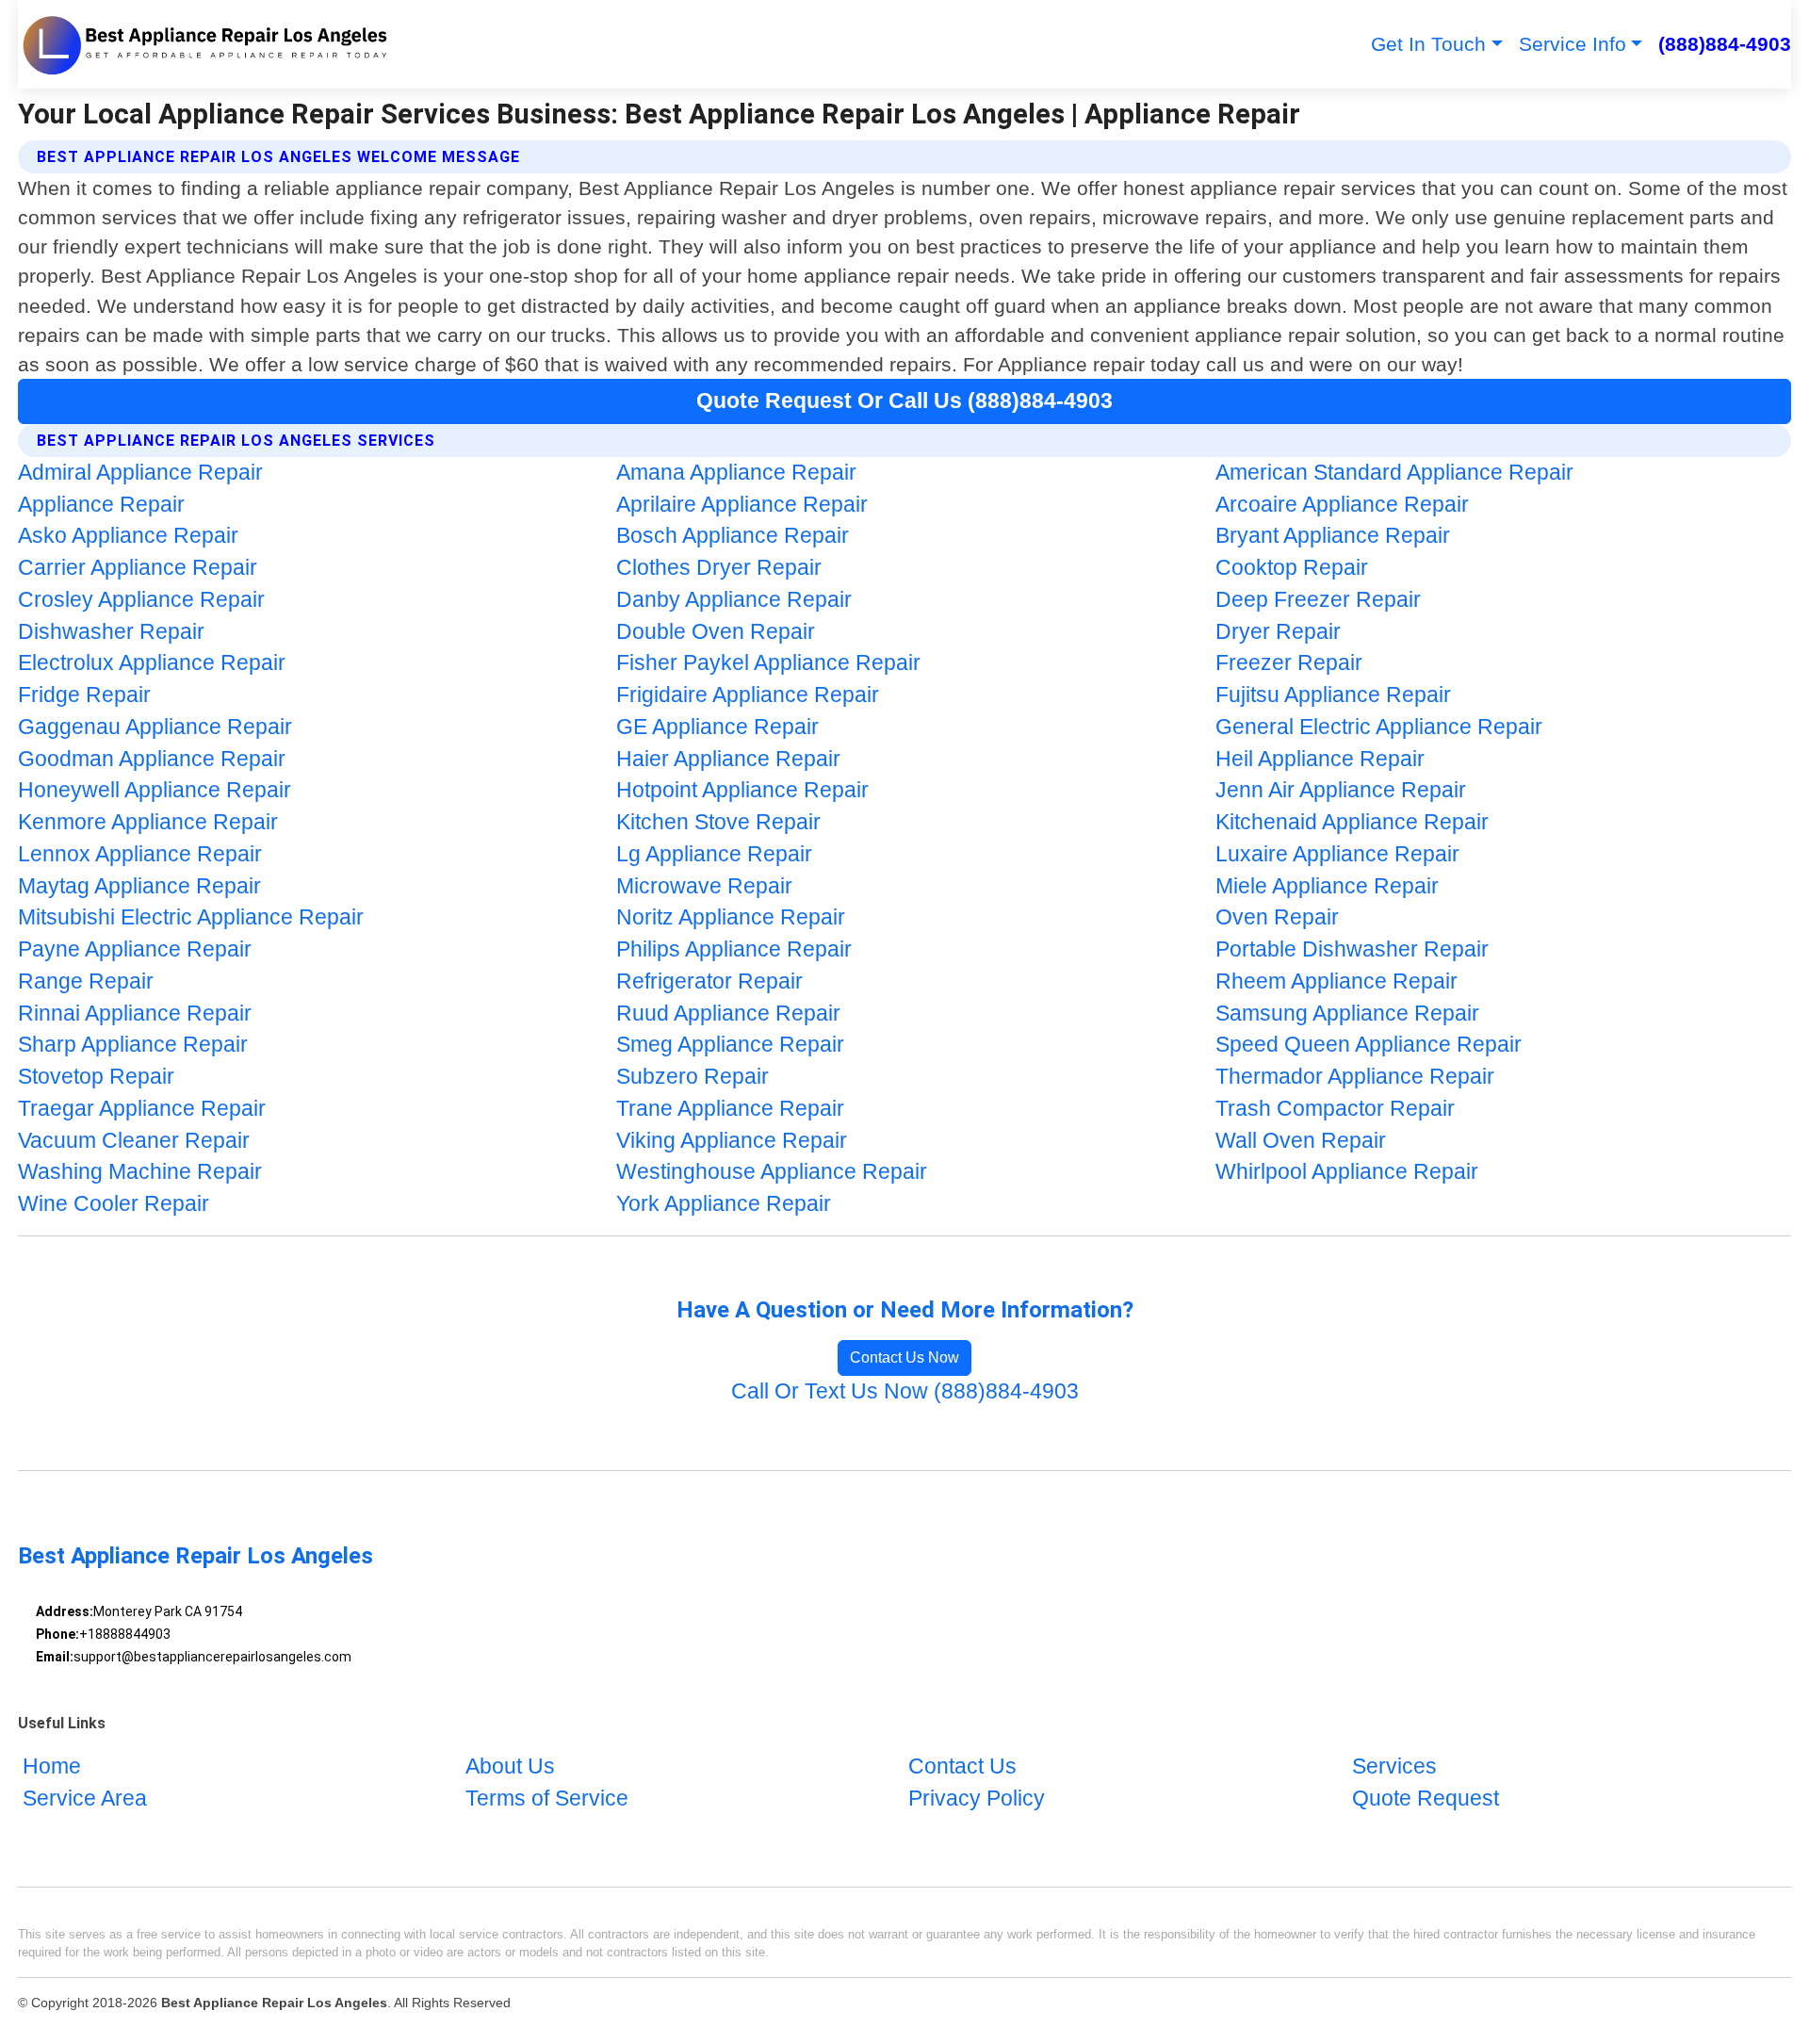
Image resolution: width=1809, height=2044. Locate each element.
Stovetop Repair (96, 1077)
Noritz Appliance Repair (731, 917)
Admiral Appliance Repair (140, 473)
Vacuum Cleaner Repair (134, 1141)
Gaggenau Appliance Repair (155, 727)
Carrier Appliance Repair (138, 568)
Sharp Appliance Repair (133, 1045)
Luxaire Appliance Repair (1337, 854)
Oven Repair (1277, 917)
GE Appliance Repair (717, 727)
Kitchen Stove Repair (718, 822)
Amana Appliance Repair (736, 473)
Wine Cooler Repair (114, 1204)
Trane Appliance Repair (730, 1109)
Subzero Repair (693, 1077)
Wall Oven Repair (1301, 1141)
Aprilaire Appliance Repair (742, 505)
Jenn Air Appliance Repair (1341, 790)
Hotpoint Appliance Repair (742, 790)
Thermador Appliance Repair (1355, 1077)
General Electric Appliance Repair (1379, 727)
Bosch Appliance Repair (733, 536)
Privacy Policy (977, 1799)
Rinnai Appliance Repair (135, 1014)
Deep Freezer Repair (1318, 600)
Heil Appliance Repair (1320, 759)
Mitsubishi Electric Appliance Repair (191, 917)
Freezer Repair (1289, 663)
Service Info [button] (1573, 44)
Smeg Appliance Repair (730, 1045)
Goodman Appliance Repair (152, 759)
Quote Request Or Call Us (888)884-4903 (904, 401)
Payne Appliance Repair (135, 949)
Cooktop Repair (1292, 568)
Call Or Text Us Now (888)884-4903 (905, 1391)
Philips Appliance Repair (734, 949)
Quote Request (1426, 1799)
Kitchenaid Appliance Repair (1352, 822)
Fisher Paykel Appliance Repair (768, 663)
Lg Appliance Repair (714, 854)
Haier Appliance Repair (728, 759)
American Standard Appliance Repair (1394, 473)
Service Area (85, 1799)
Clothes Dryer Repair (719, 568)
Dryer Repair (1278, 632)
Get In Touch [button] (1428, 44)
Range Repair (86, 981)
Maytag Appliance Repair (139, 886)
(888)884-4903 (1725, 44)
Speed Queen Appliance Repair (1369, 1045)
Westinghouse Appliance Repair (772, 1172)
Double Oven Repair (716, 632)
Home (52, 1766)
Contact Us (962, 1766)
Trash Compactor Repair (1335, 1109)
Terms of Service (547, 1799)
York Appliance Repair (724, 1204)
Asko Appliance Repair (128, 536)
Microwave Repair (704, 886)
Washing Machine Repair (140, 1172)
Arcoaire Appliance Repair (1342, 505)
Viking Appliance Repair (732, 1141)
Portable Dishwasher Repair (1352, 949)
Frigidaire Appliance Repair (748, 695)
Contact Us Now (904, 1357)
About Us (510, 1766)
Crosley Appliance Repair (141, 600)
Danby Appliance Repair (734, 600)
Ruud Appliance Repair (728, 1014)
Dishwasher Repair (111, 632)
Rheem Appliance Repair (1336, 981)
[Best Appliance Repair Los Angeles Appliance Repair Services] (204, 44)
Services (1394, 1766)
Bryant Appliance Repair (1333, 536)
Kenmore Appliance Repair (148, 822)
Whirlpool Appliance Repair (1347, 1172)
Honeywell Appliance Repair (155, 790)
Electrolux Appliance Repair (152, 663)
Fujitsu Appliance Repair (1333, 695)
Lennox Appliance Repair (140, 854)
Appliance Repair (101, 505)
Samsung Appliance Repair (1347, 1014)
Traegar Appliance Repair (142, 1109)
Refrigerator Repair (709, 981)
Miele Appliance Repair (1327, 886)
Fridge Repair (84, 695)
